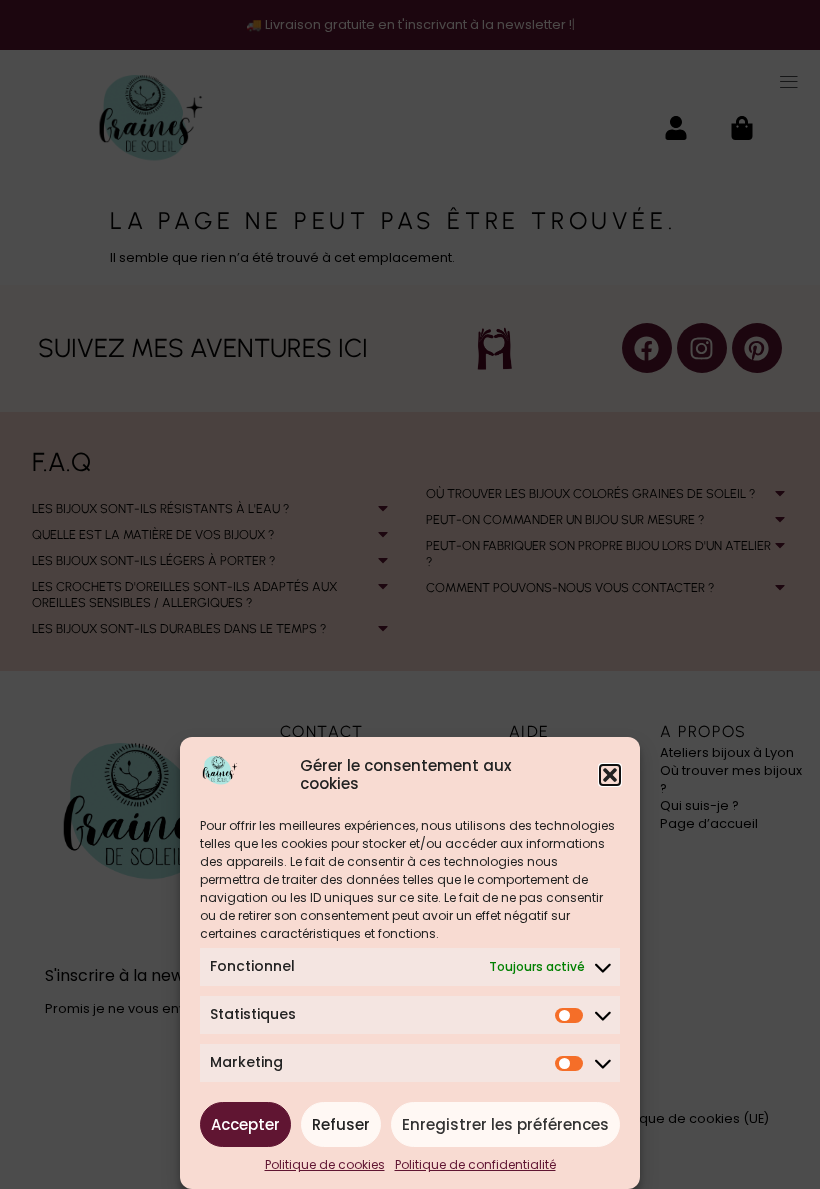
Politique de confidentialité (475, 1165)
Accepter (245, 1124)
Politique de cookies (325, 1165)
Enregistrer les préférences (505, 1124)
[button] (610, 775)
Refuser (341, 1124)
